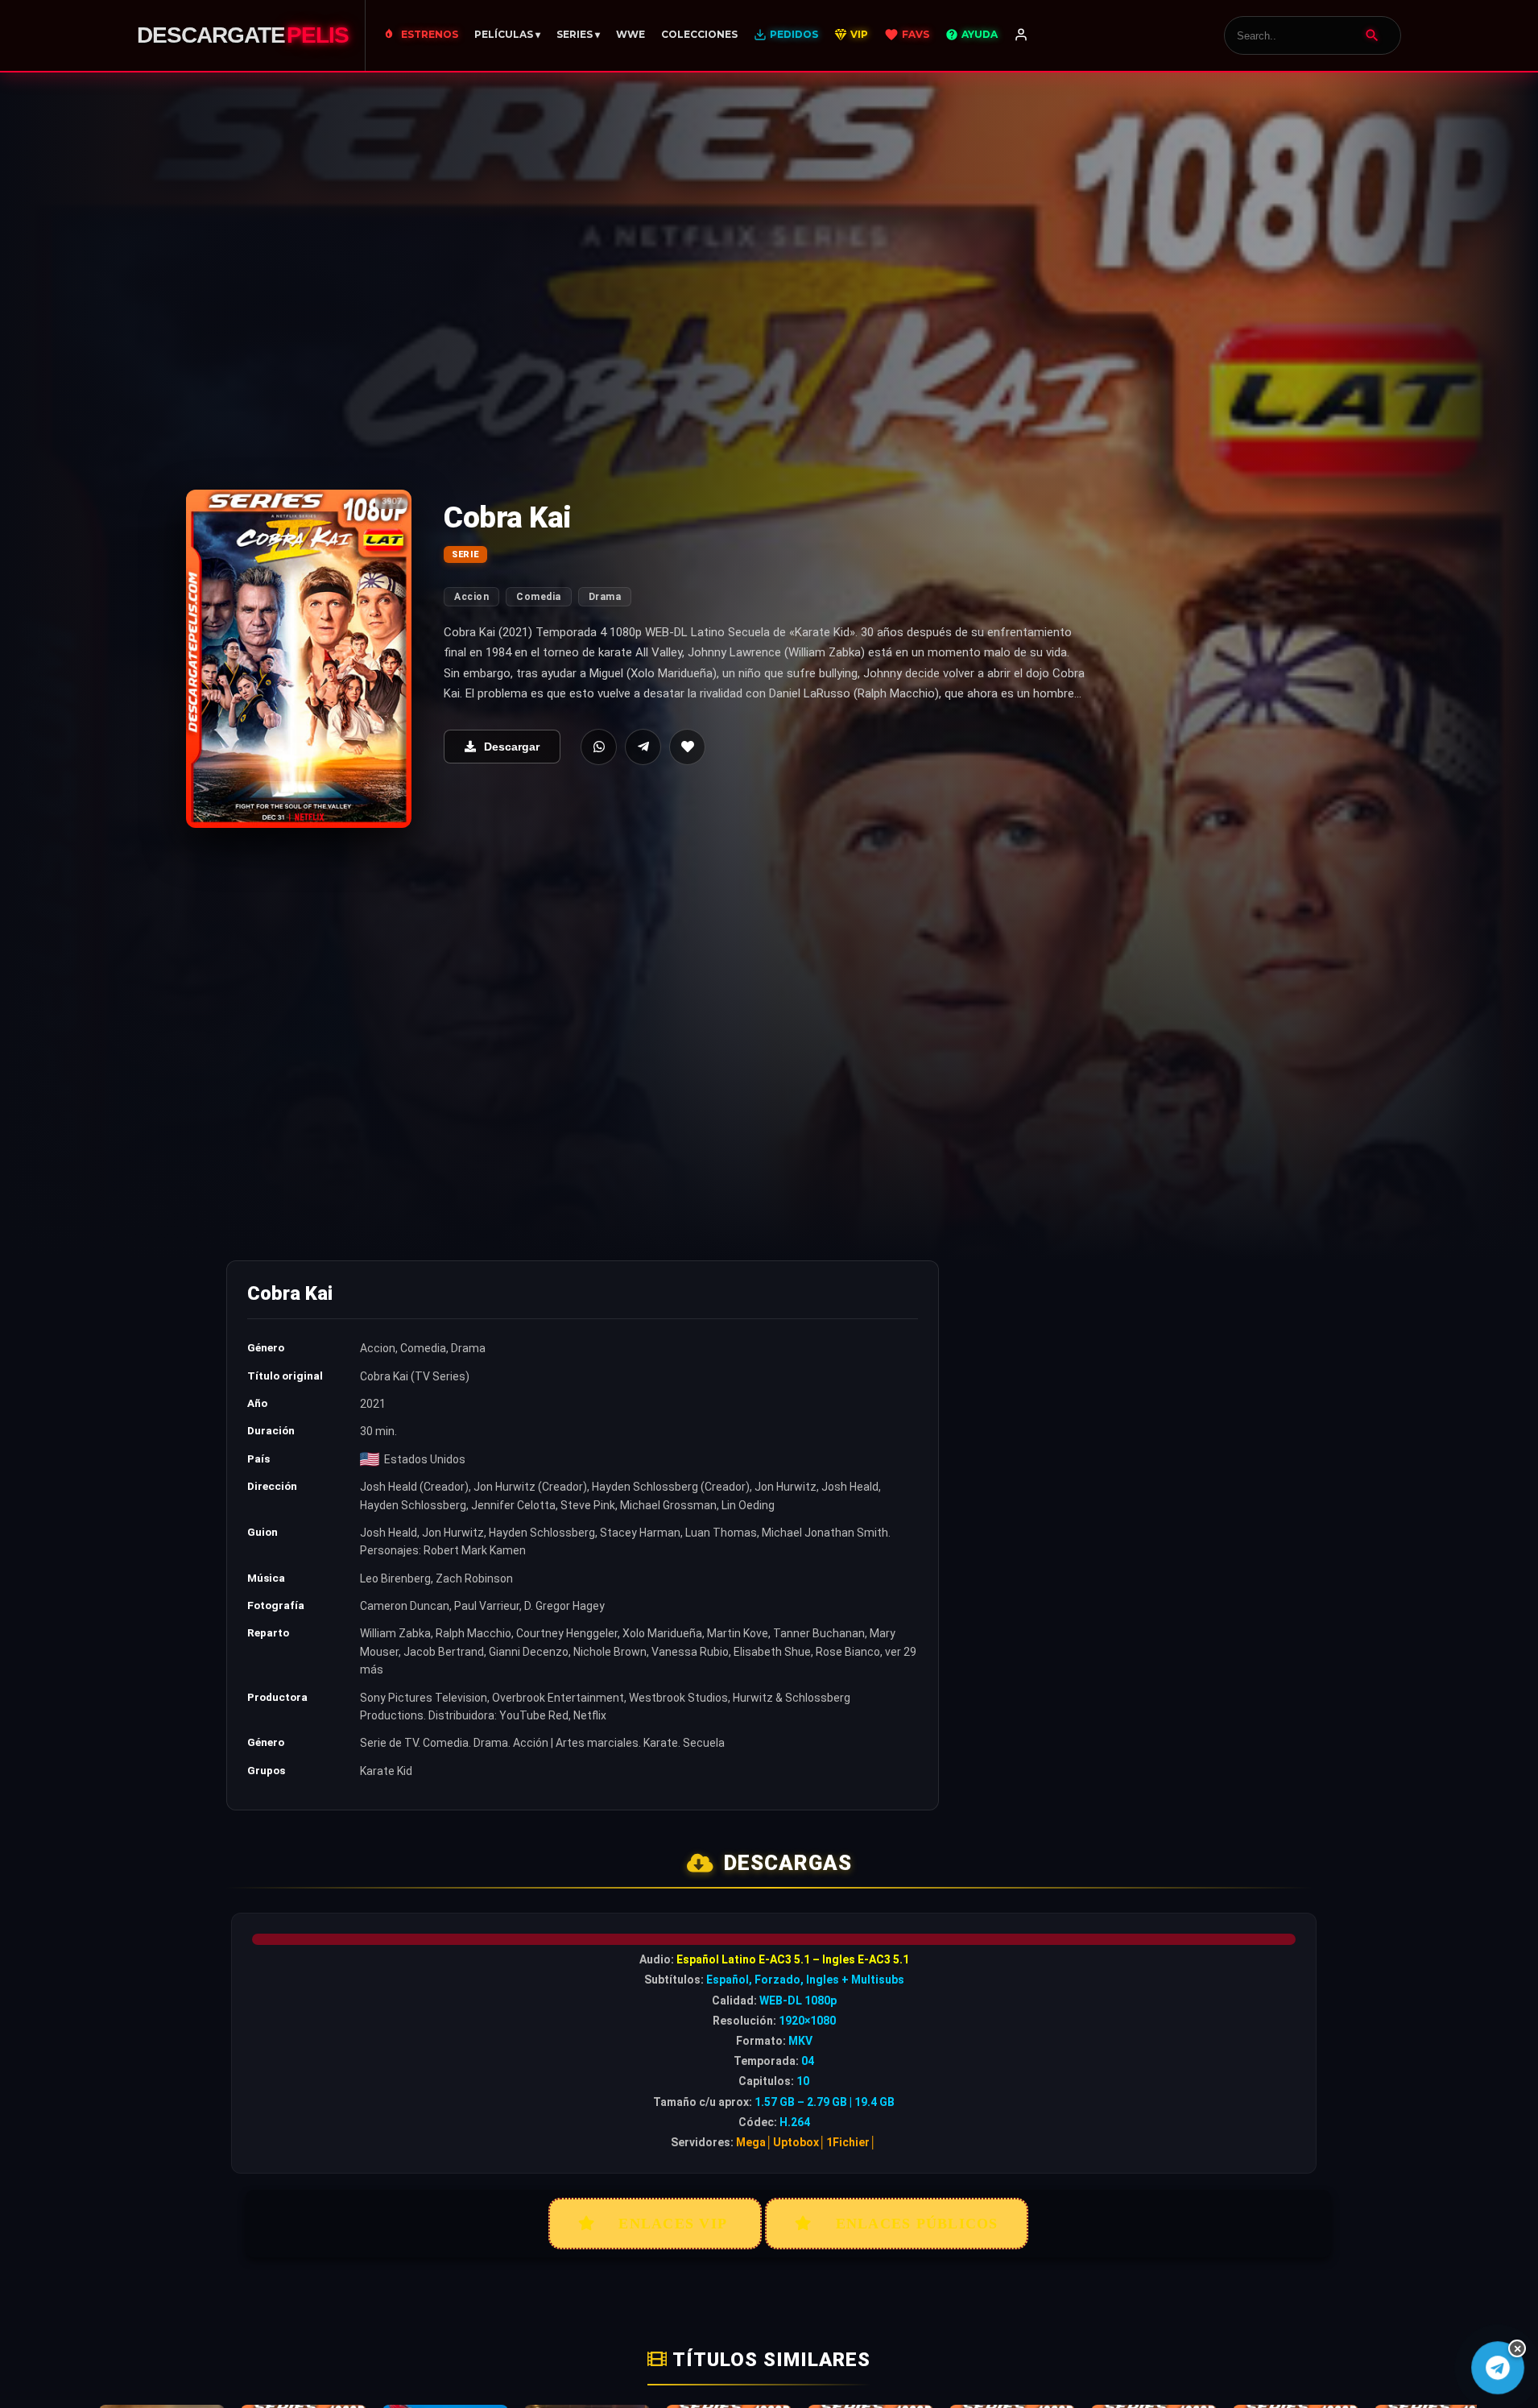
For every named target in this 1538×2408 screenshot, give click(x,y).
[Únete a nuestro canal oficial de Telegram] (1498, 2368)
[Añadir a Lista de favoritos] (687, 747)
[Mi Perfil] (1021, 35)
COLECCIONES (699, 34)
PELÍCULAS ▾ (507, 34)
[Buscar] (1372, 35)
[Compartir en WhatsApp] (599, 747)
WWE (630, 34)
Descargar (512, 747)
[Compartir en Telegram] (643, 747)
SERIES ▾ (578, 34)
